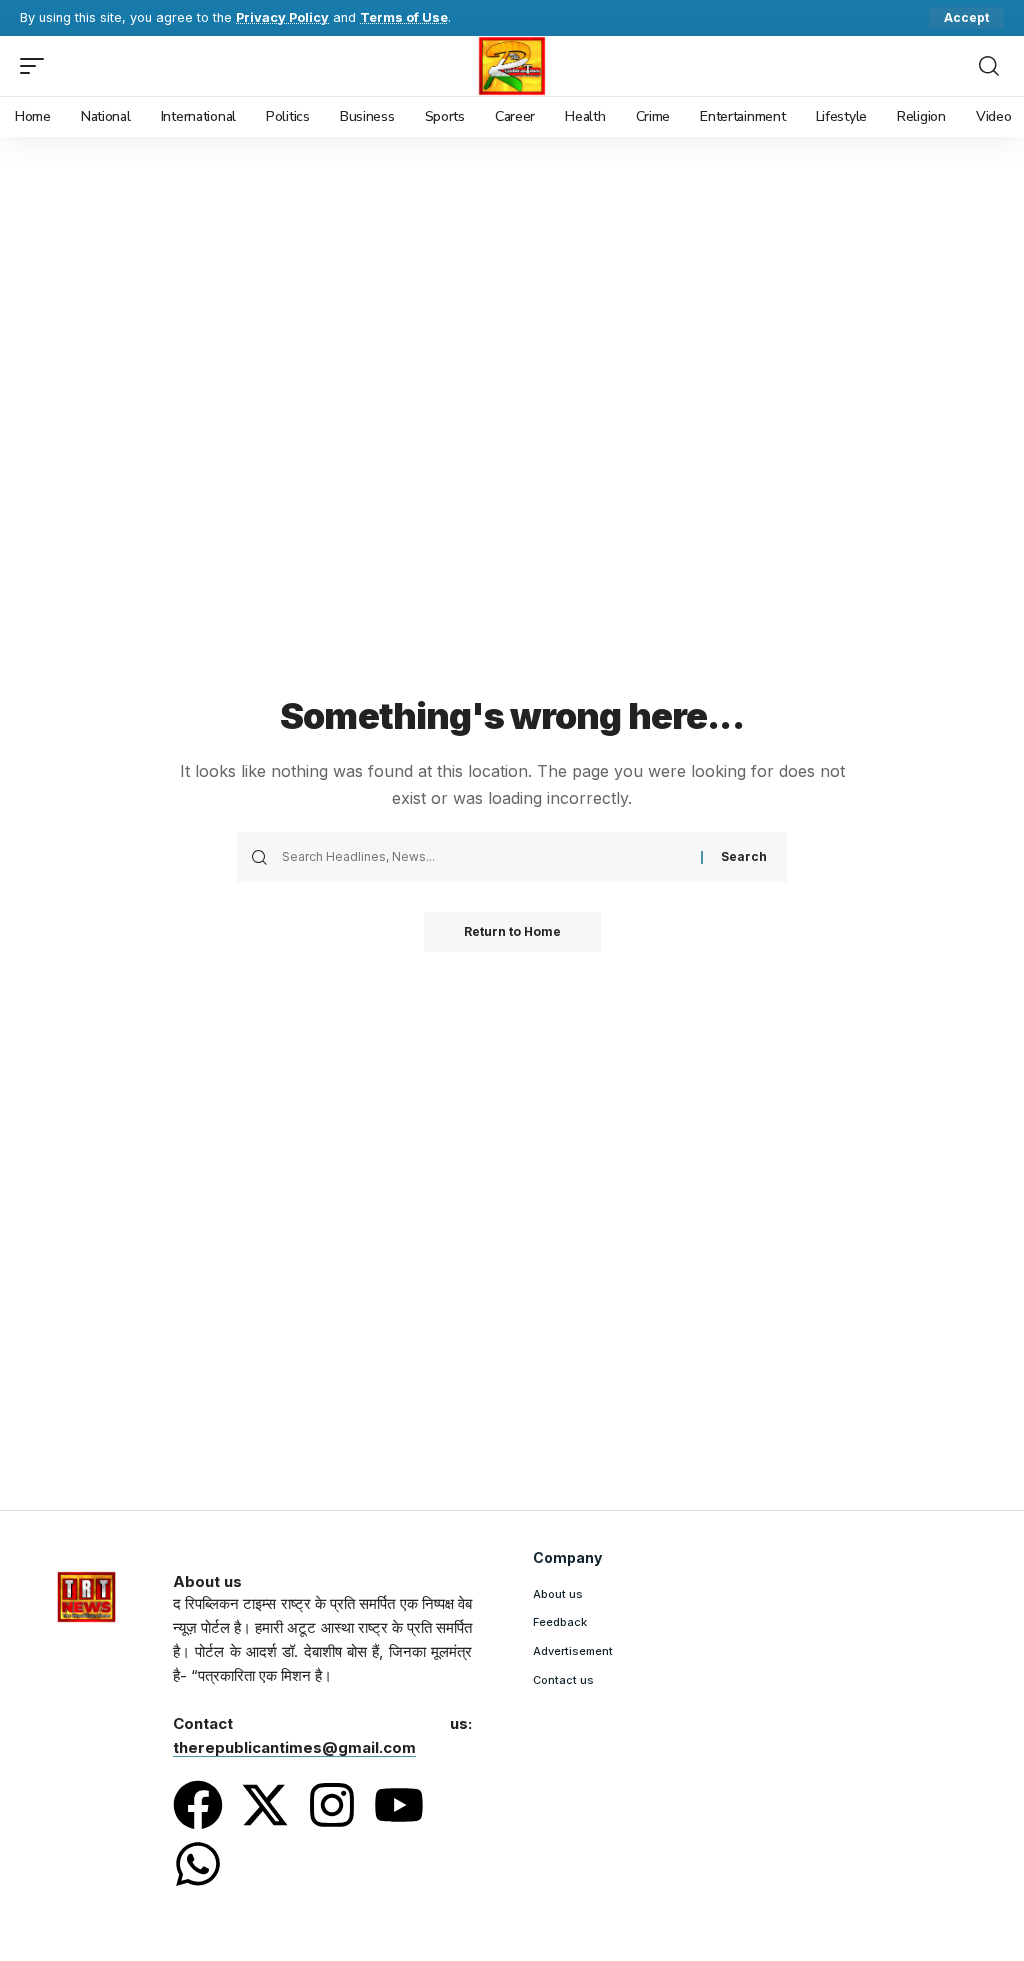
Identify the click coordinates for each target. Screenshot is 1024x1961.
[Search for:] (484, 857)
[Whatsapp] (198, 1864)
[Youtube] (399, 1805)
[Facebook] (198, 1805)
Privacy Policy (282, 17)
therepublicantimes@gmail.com (294, 1747)
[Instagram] (332, 1805)
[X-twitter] (265, 1805)
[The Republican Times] (512, 66)
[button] (966, 18)
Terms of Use (404, 17)
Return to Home (512, 931)
